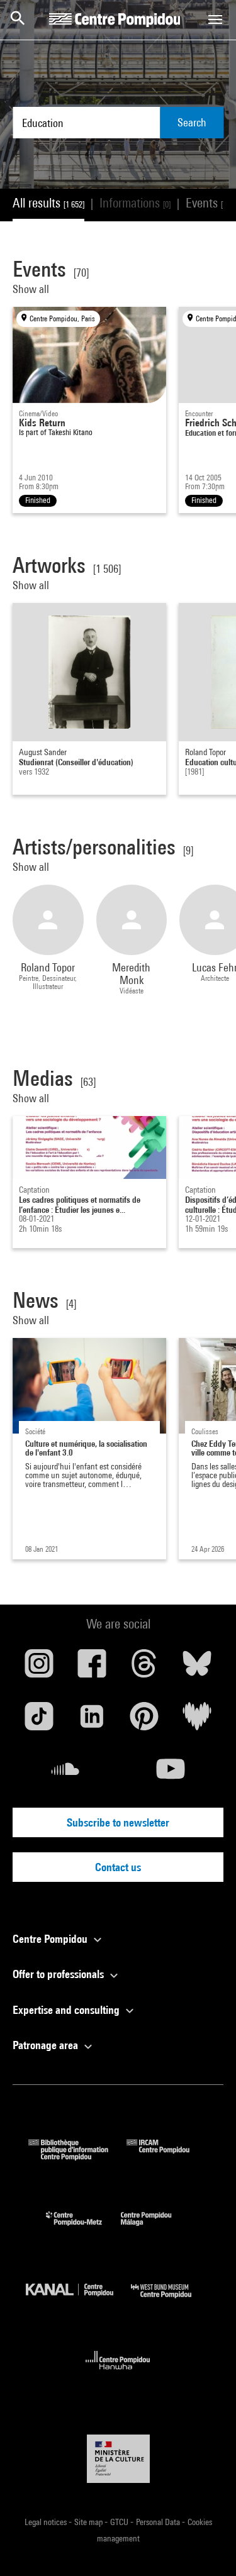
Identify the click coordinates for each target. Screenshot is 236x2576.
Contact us (118, 1867)
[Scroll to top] (206, 2546)
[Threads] (145, 1668)
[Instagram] (39, 1668)
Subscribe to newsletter (118, 1822)
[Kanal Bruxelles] (79, 2301)
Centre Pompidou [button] (51, 1939)
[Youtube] (171, 1774)
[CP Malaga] (155, 2229)
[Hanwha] (118, 2373)
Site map (89, 2522)
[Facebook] (92, 1668)
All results (48, 203)
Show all (32, 289)
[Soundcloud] (65, 1774)
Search (192, 122)
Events (209, 203)
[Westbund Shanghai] (171, 2301)
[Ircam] (167, 2156)
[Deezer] (197, 1721)
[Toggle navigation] (215, 19)
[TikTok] (39, 1721)
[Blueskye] (197, 1668)
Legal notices (47, 2522)
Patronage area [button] (47, 2045)
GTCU (120, 2522)
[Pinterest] (145, 1721)
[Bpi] (77, 2156)
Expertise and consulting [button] (67, 2010)
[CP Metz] (83, 2229)
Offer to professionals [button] (59, 1974)
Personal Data (159, 2522)
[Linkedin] (92, 1721)
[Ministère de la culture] (118, 2459)
